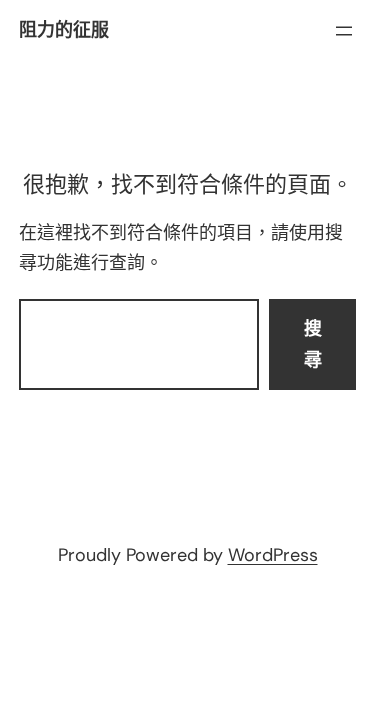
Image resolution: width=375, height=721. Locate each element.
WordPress (273, 555)
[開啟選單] (344, 31)
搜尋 (313, 344)
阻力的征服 (64, 30)
